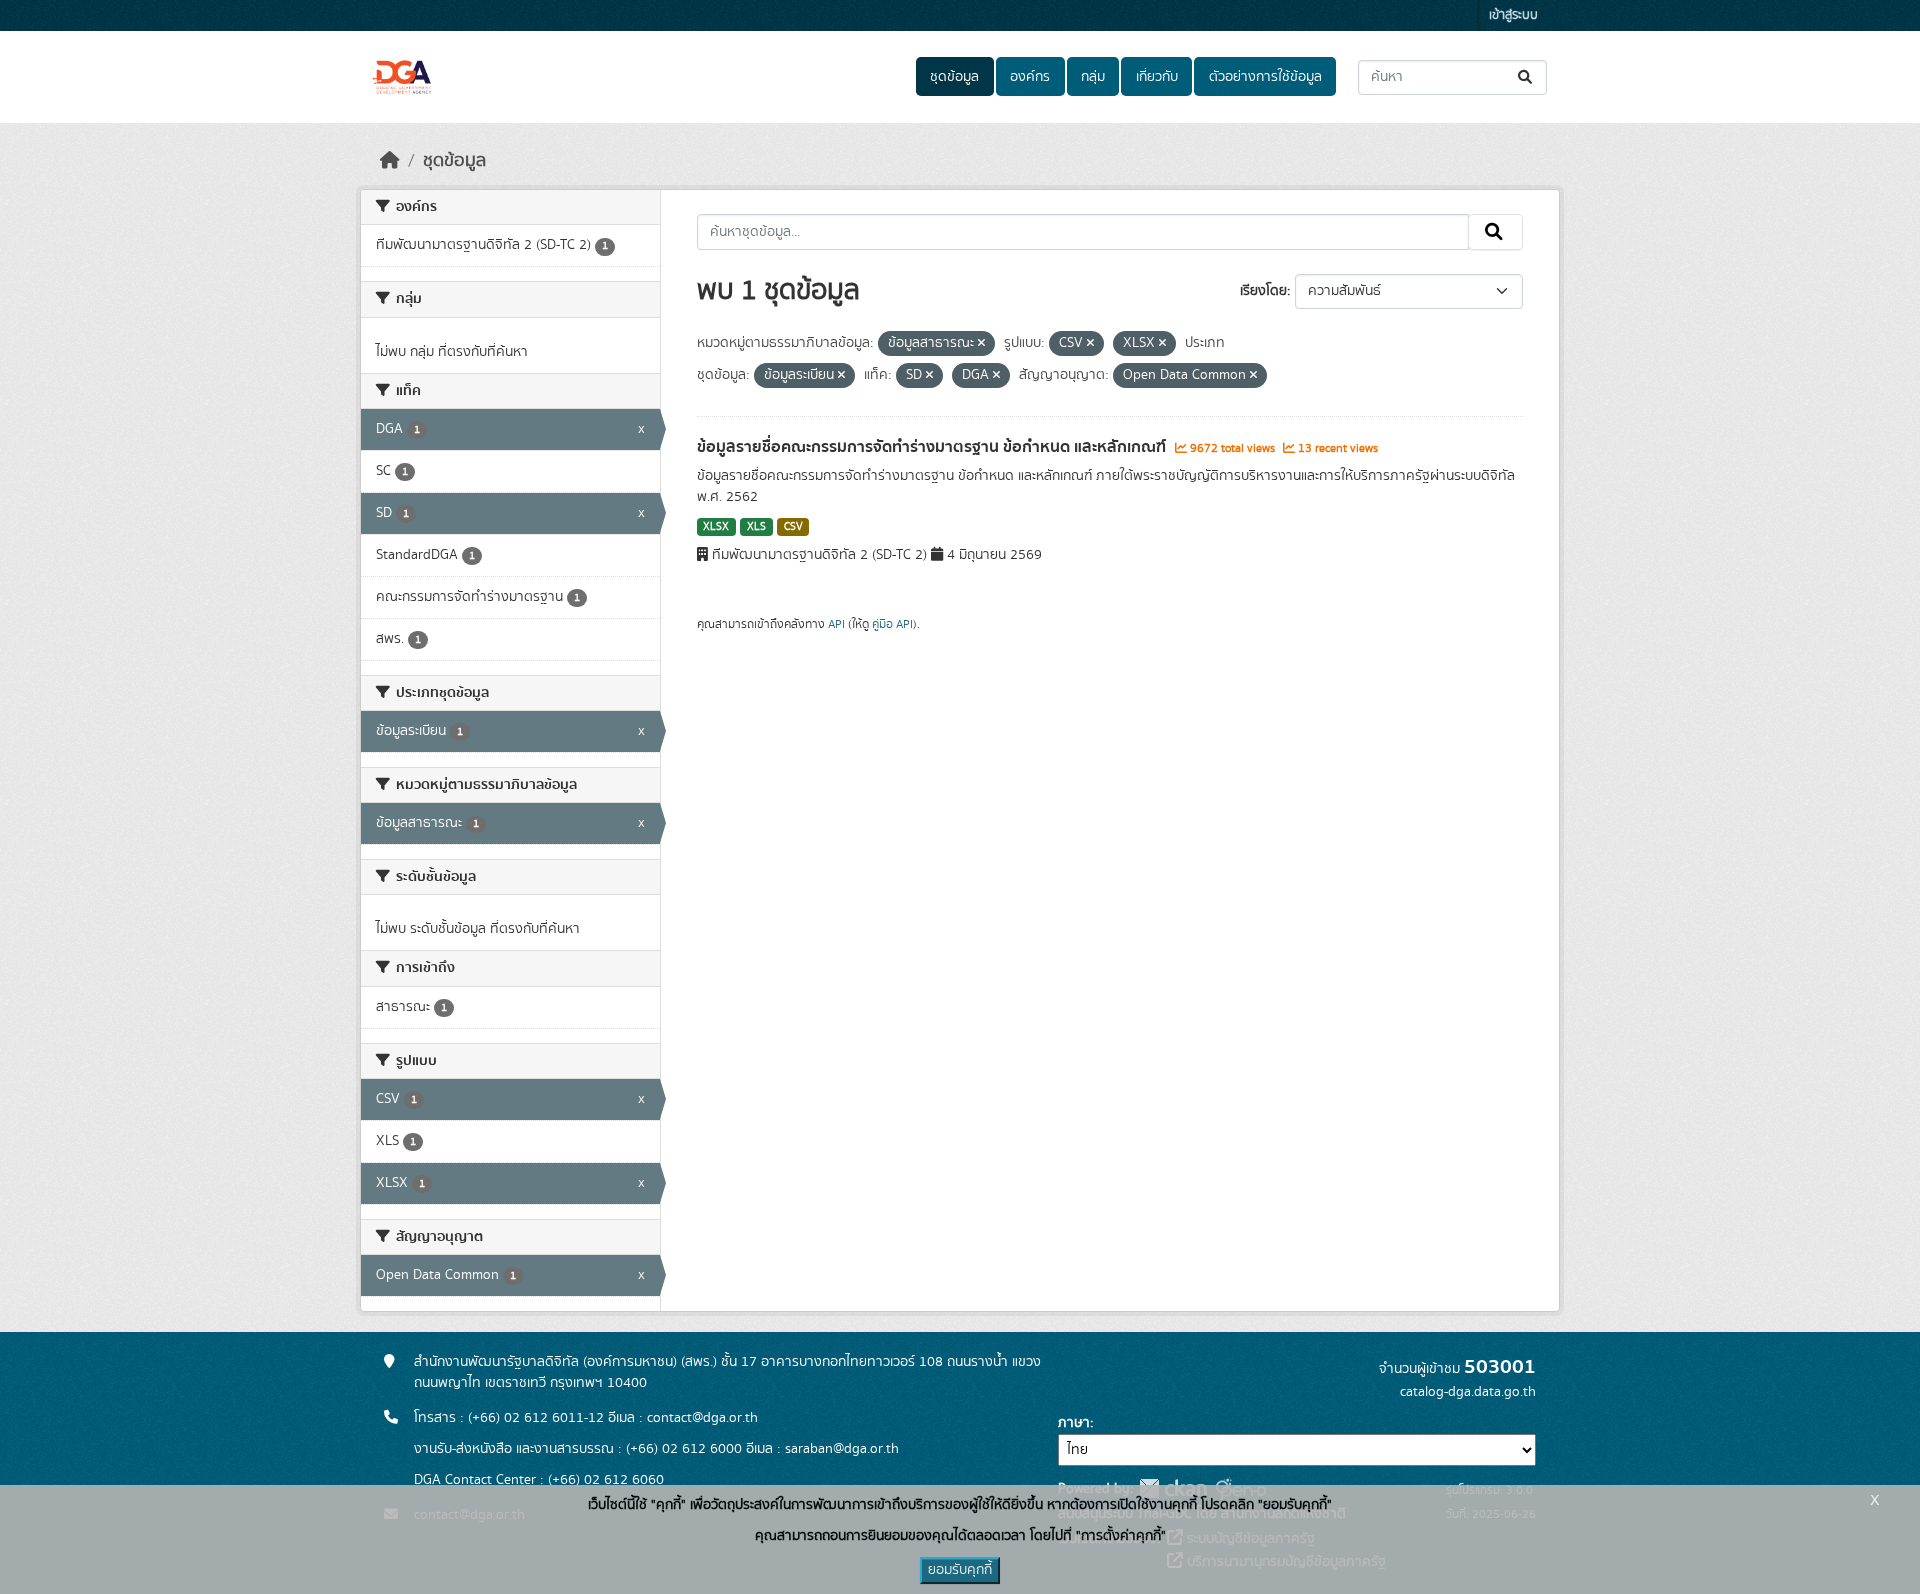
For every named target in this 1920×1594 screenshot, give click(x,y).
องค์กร (1030, 77)
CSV (793, 527)
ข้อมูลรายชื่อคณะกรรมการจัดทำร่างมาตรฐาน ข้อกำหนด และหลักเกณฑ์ (933, 447)
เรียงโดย (1263, 291)
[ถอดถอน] (981, 344)
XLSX (716, 527)
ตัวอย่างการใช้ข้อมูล (1265, 77)
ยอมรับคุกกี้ (960, 1570)
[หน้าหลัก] (390, 161)
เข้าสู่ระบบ (1513, 15)
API (836, 624)
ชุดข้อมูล (954, 77)
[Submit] (1526, 77)
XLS (756, 527)
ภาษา (1074, 1423)
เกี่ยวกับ (1157, 77)
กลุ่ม (1093, 77)
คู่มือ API (892, 624)
